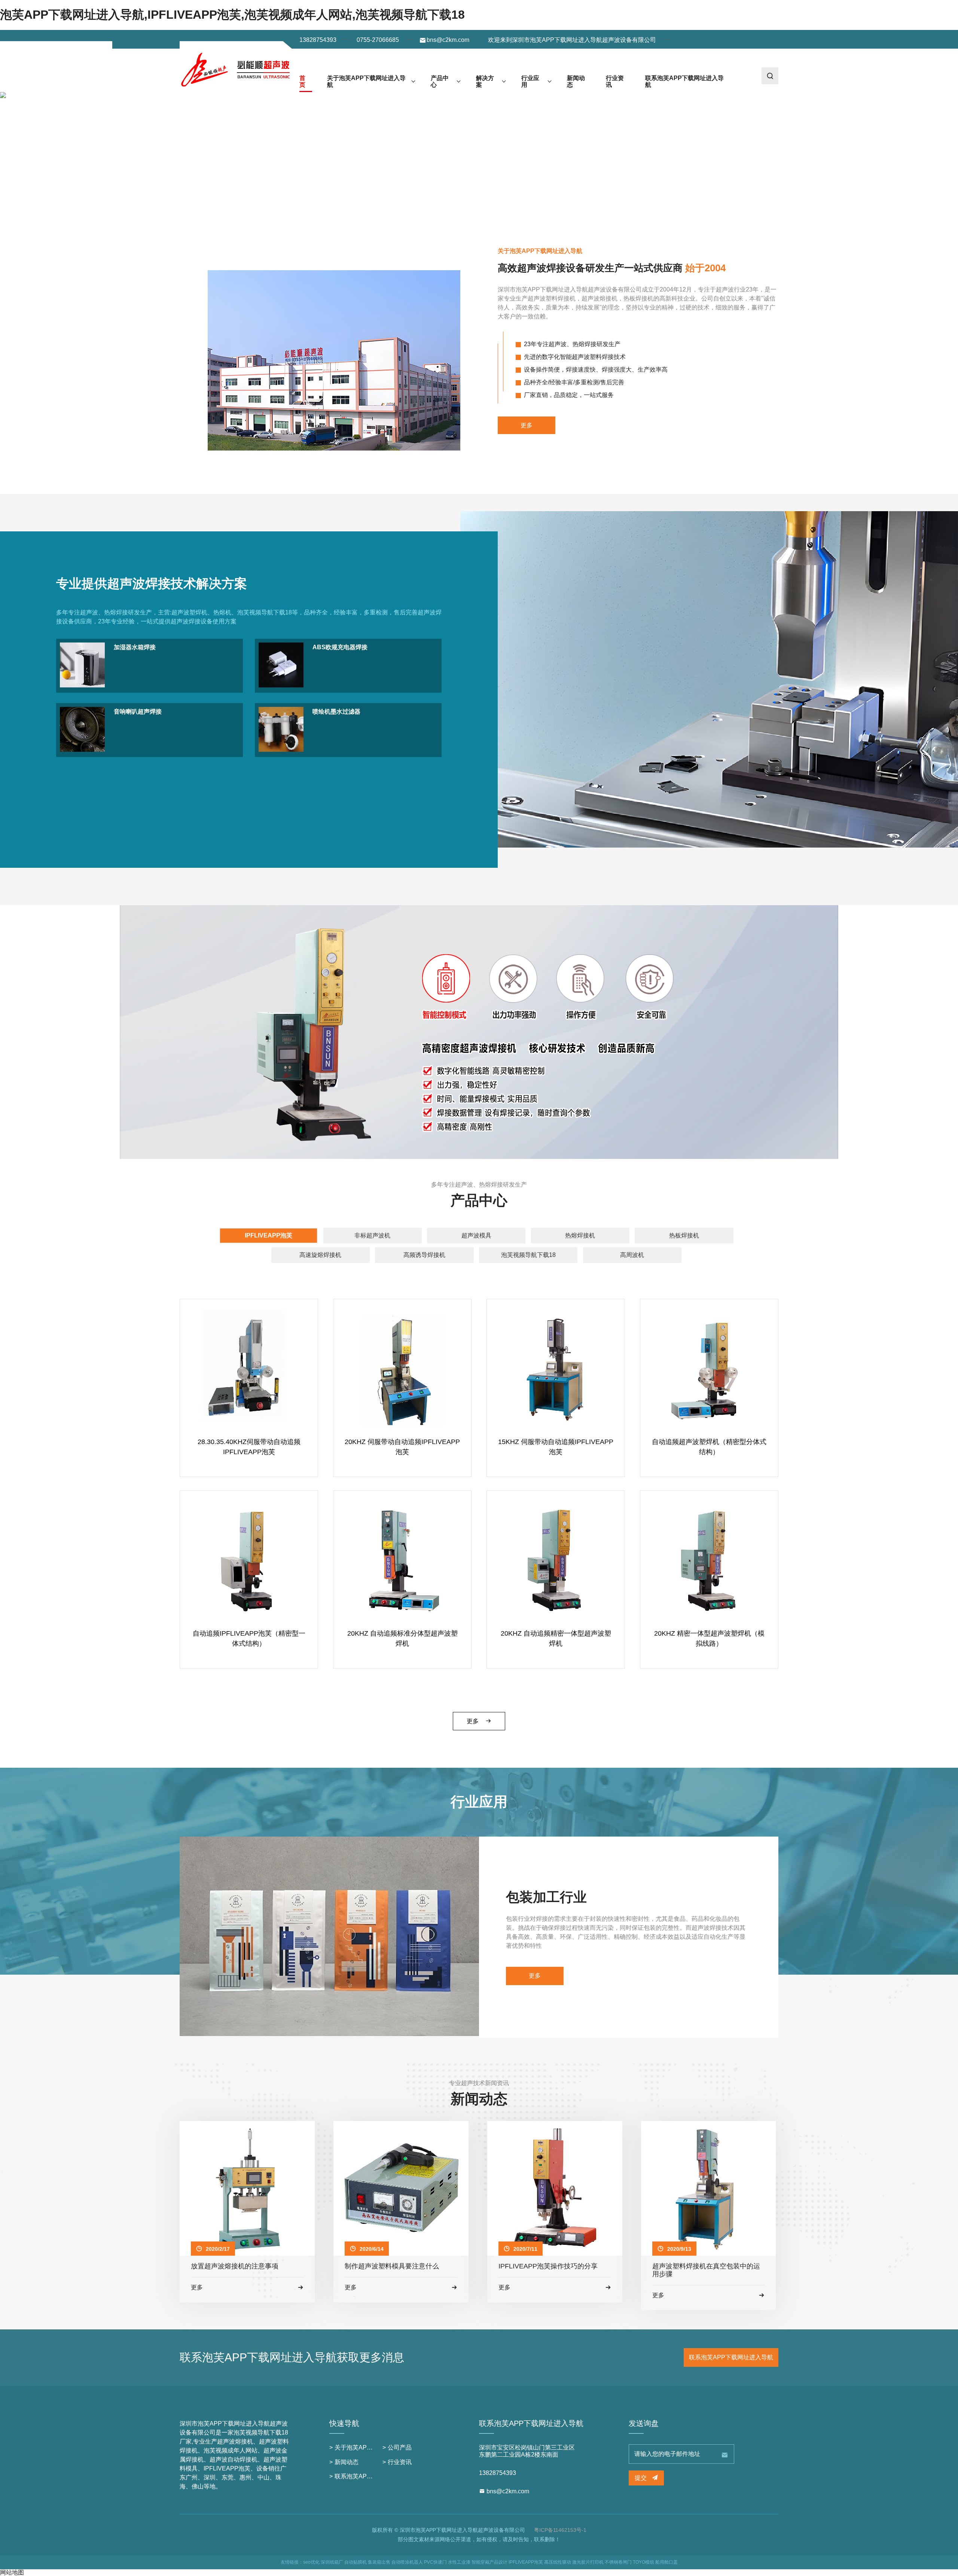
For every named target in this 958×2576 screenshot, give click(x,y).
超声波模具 (476, 1235)
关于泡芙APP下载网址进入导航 (366, 81)
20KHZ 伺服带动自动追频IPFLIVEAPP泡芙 (402, 1447)
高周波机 (632, 1255)
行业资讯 (615, 81)
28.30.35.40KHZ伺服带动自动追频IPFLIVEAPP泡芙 (249, 1447)
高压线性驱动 (558, 2562)
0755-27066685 (378, 40)
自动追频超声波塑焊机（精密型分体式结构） (709, 1447)
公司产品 (400, 2447)
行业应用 (530, 81)
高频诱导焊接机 (424, 1255)
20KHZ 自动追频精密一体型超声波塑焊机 (556, 1638)
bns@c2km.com (448, 40)
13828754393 (318, 40)
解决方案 (485, 81)
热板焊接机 (684, 1235)
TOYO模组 (643, 2562)
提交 (641, 2478)
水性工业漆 (459, 2562)
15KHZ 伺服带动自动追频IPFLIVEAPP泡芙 (556, 1447)
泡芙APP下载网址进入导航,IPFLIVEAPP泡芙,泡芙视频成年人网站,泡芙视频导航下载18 (232, 15)
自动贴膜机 (356, 2562)
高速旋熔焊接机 (320, 1255)
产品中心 (440, 81)
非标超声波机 (372, 1235)
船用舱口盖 (666, 2562)
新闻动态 (576, 81)
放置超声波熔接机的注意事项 (235, 2266)
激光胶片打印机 (588, 2562)
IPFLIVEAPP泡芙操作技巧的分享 (548, 2266)
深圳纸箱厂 (332, 2562)
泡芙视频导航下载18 (528, 1255)
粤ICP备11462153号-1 (560, 2530)
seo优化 (311, 2562)
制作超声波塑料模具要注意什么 (392, 2266)
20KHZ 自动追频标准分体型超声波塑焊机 (402, 1638)
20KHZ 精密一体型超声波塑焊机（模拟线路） (709, 1638)
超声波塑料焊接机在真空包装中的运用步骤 (706, 2270)
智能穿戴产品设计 (489, 2562)
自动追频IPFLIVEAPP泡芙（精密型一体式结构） (249, 1638)
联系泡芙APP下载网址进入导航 (684, 81)
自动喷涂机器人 (407, 2562)
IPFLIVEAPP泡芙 (269, 1235)
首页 (302, 81)
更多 (527, 425)
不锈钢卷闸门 (618, 2562)
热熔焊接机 (580, 1235)
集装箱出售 (379, 2562)
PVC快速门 (435, 2562)
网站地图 (12, 2572)
